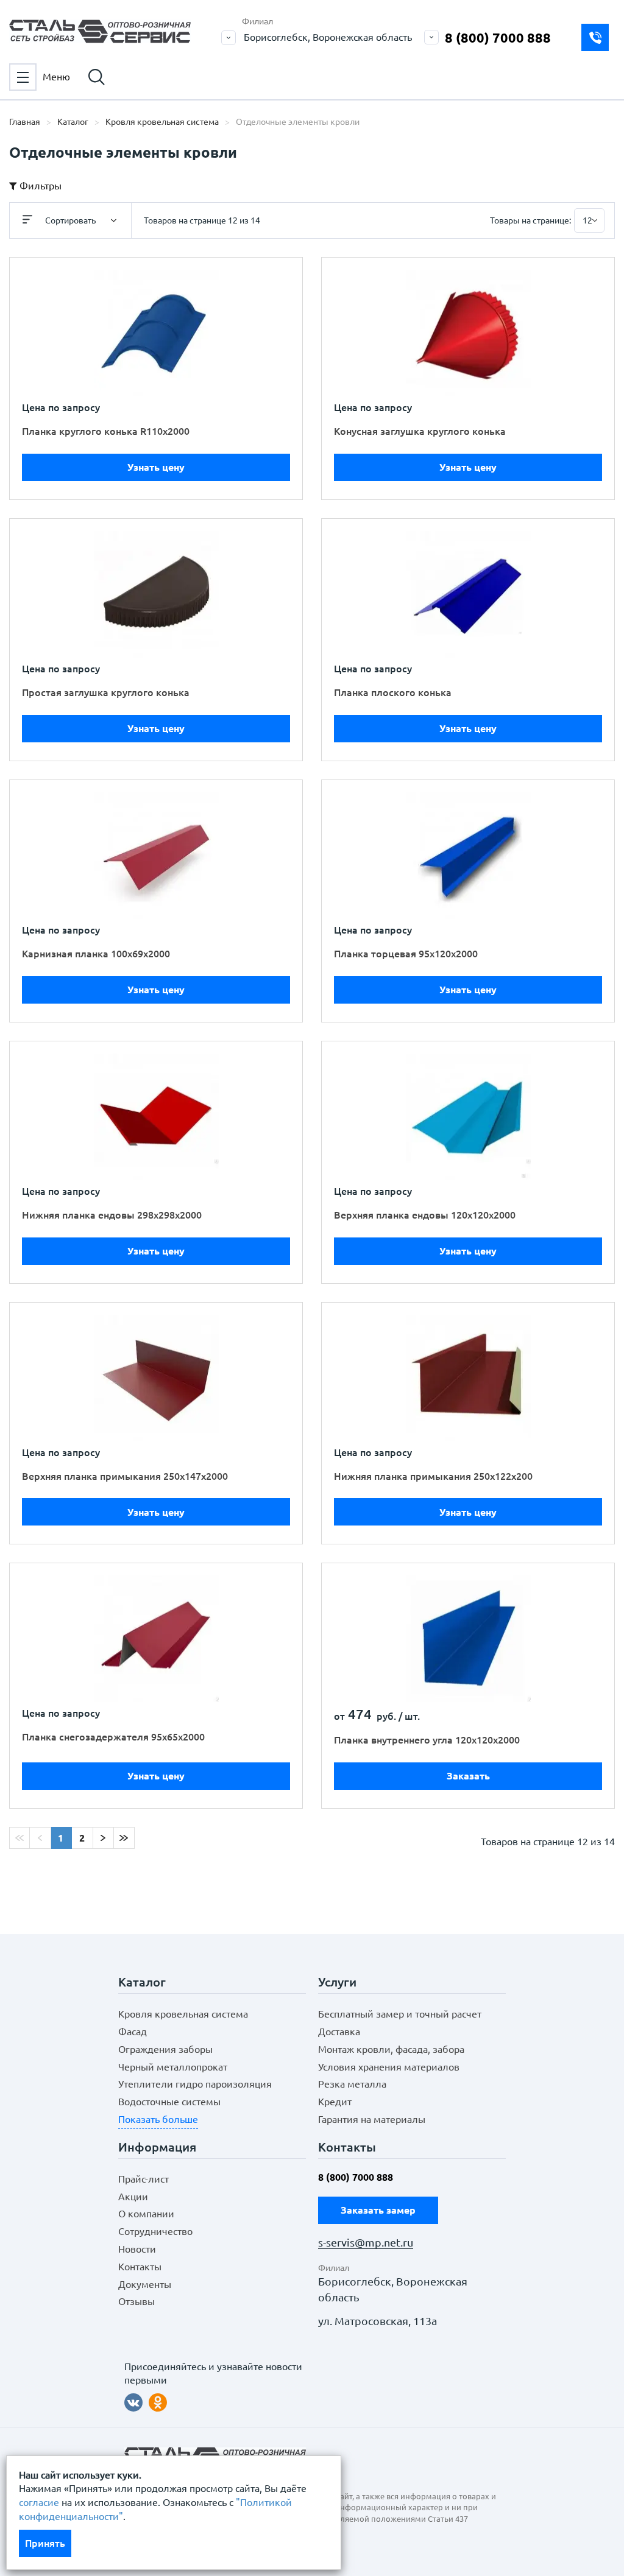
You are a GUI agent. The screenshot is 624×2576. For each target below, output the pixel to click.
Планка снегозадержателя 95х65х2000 (113, 1737)
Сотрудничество (155, 2231)
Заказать (468, 1776)
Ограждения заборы (165, 2049)
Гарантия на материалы (372, 2119)
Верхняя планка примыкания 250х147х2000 (125, 1476)
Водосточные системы (169, 2102)
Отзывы (136, 2301)
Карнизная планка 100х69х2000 (96, 954)
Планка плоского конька (393, 692)
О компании (146, 2214)
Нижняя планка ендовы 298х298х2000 (112, 1215)
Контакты (140, 2267)
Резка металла (352, 2084)
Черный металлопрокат (173, 2067)
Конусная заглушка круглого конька (420, 431)
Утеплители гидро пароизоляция (195, 2084)
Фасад (133, 2032)
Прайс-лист (144, 2179)
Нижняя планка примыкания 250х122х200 (433, 1476)
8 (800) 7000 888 (498, 37)
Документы (145, 2284)
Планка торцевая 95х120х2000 (406, 954)
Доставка (339, 2032)
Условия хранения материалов (389, 2067)
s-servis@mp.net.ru (366, 2243)
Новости (137, 2249)
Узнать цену (156, 467)
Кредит (335, 2102)
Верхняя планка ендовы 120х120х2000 (425, 1215)
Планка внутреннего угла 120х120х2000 (427, 1740)
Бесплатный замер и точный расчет (400, 2014)
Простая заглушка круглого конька (106, 692)
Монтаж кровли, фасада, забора (391, 2049)
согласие (39, 2502)
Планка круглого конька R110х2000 (106, 431)
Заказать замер (595, 37)
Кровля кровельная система (183, 2014)
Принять (45, 2543)
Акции (133, 2197)
